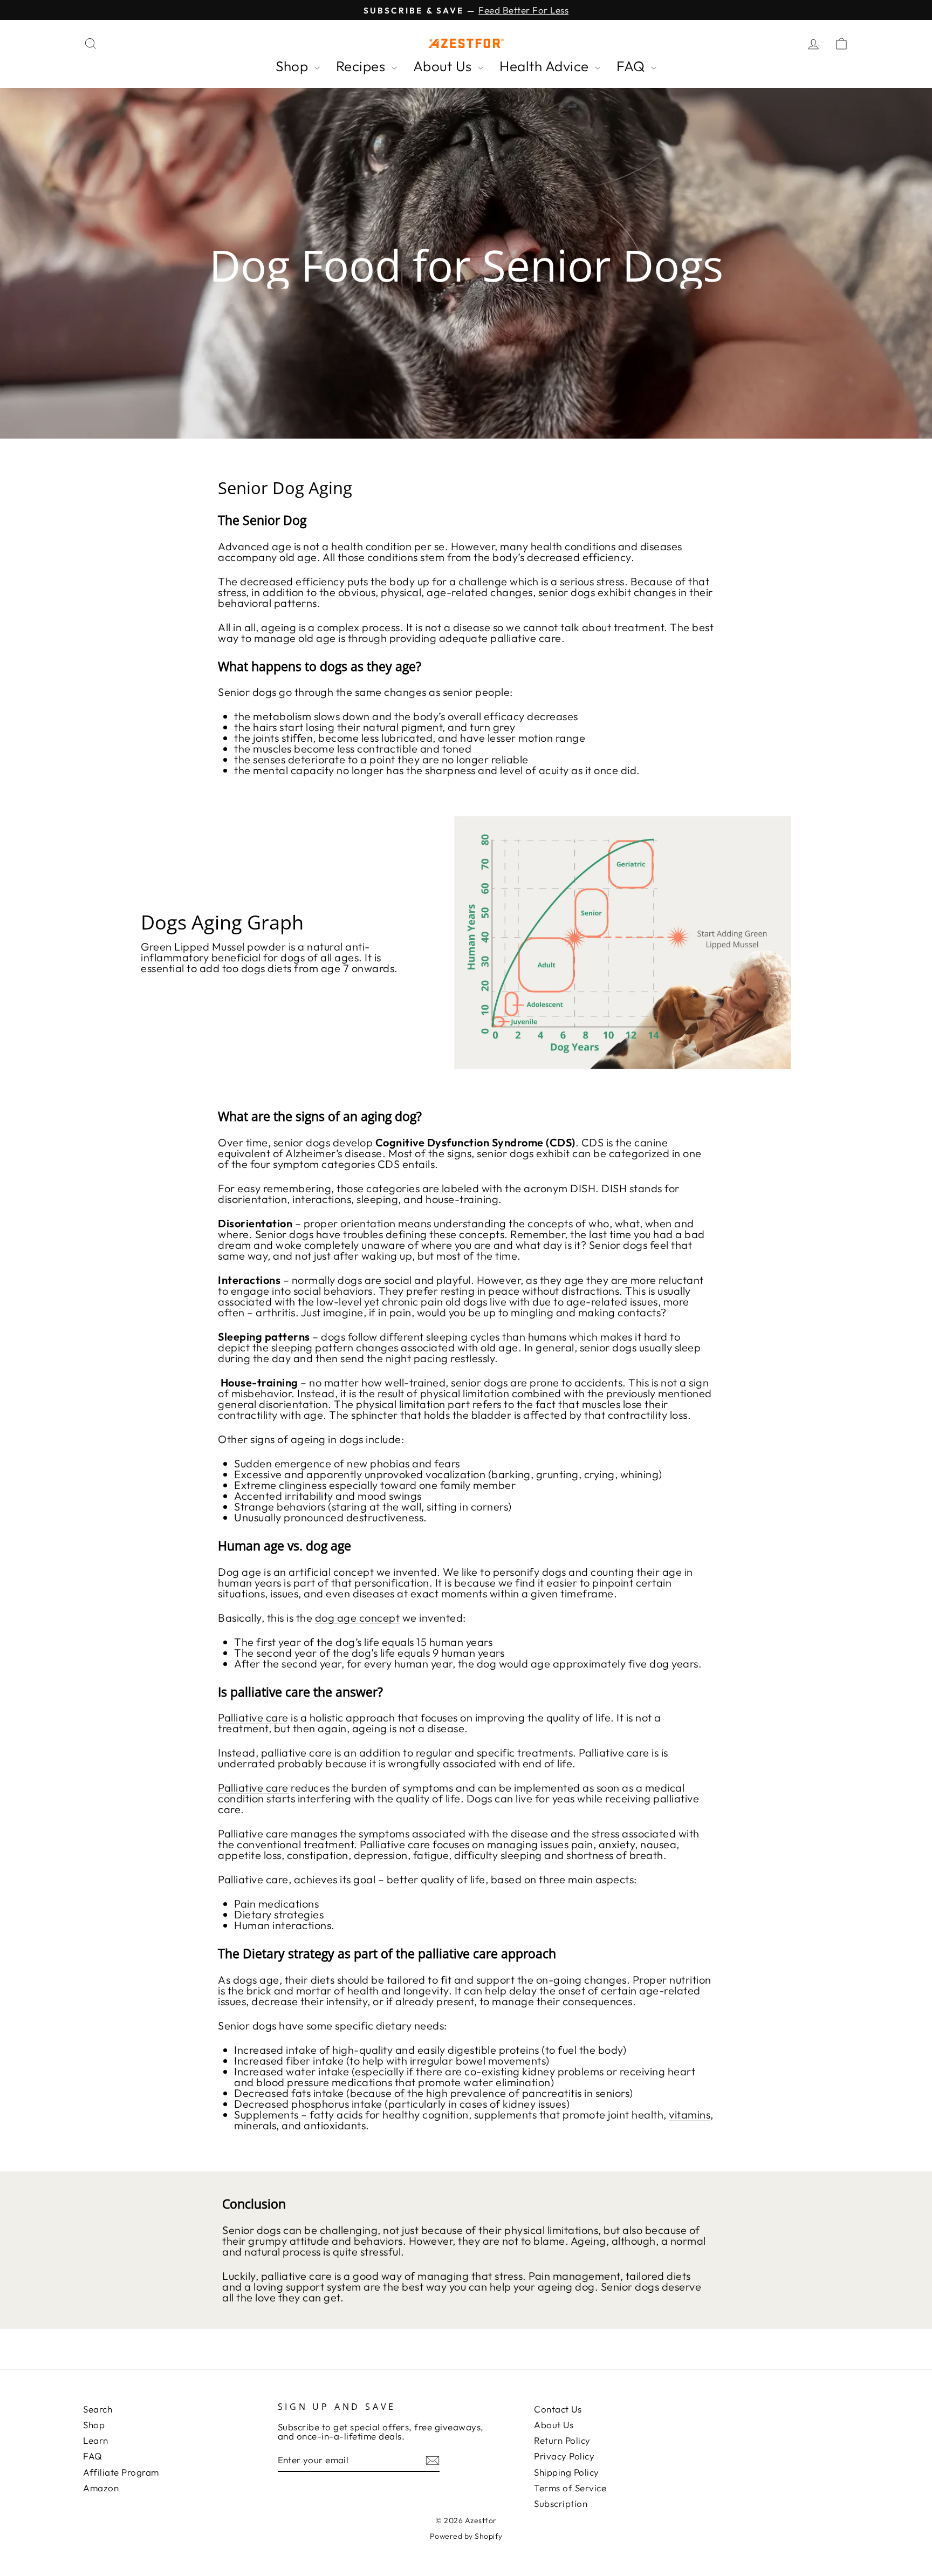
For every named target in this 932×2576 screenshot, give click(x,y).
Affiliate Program (121, 2472)
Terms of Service (570, 2488)
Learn (96, 2440)
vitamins (690, 2114)
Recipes (362, 66)
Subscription (561, 2503)
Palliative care (253, 1717)
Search (98, 2409)
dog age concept (358, 1618)
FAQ (632, 66)
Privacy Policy (564, 2456)
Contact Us (558, 2409)
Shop (294, 66)
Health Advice (546, 66)
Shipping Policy (567, 2472)
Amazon (101, 2488)
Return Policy (562, 2440)
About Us (444, 66)
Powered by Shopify (466, 2536)
